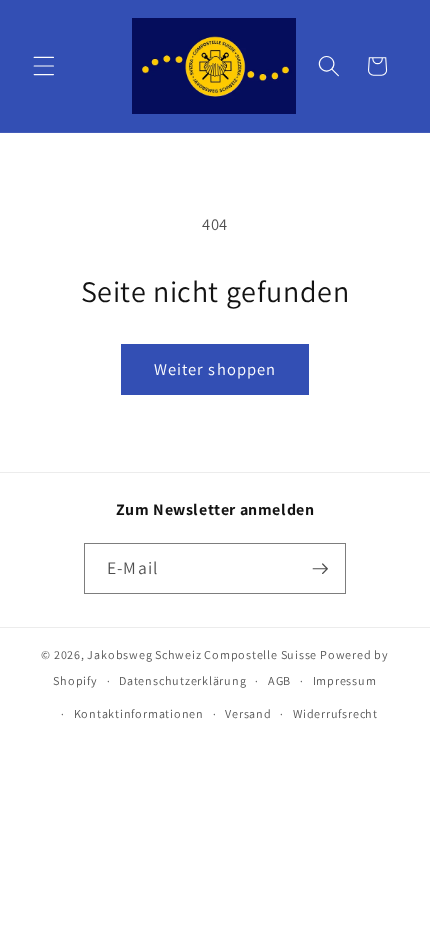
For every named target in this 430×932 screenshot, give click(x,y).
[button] (44, 66)
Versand (248, 713)
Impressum (345, 680)
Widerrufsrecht (335, 713)
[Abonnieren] (320, 569)
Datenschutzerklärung (182, 680)
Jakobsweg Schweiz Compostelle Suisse (202, 654)
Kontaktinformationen (139, 713)
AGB (279, 680)
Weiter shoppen (215, 369)
